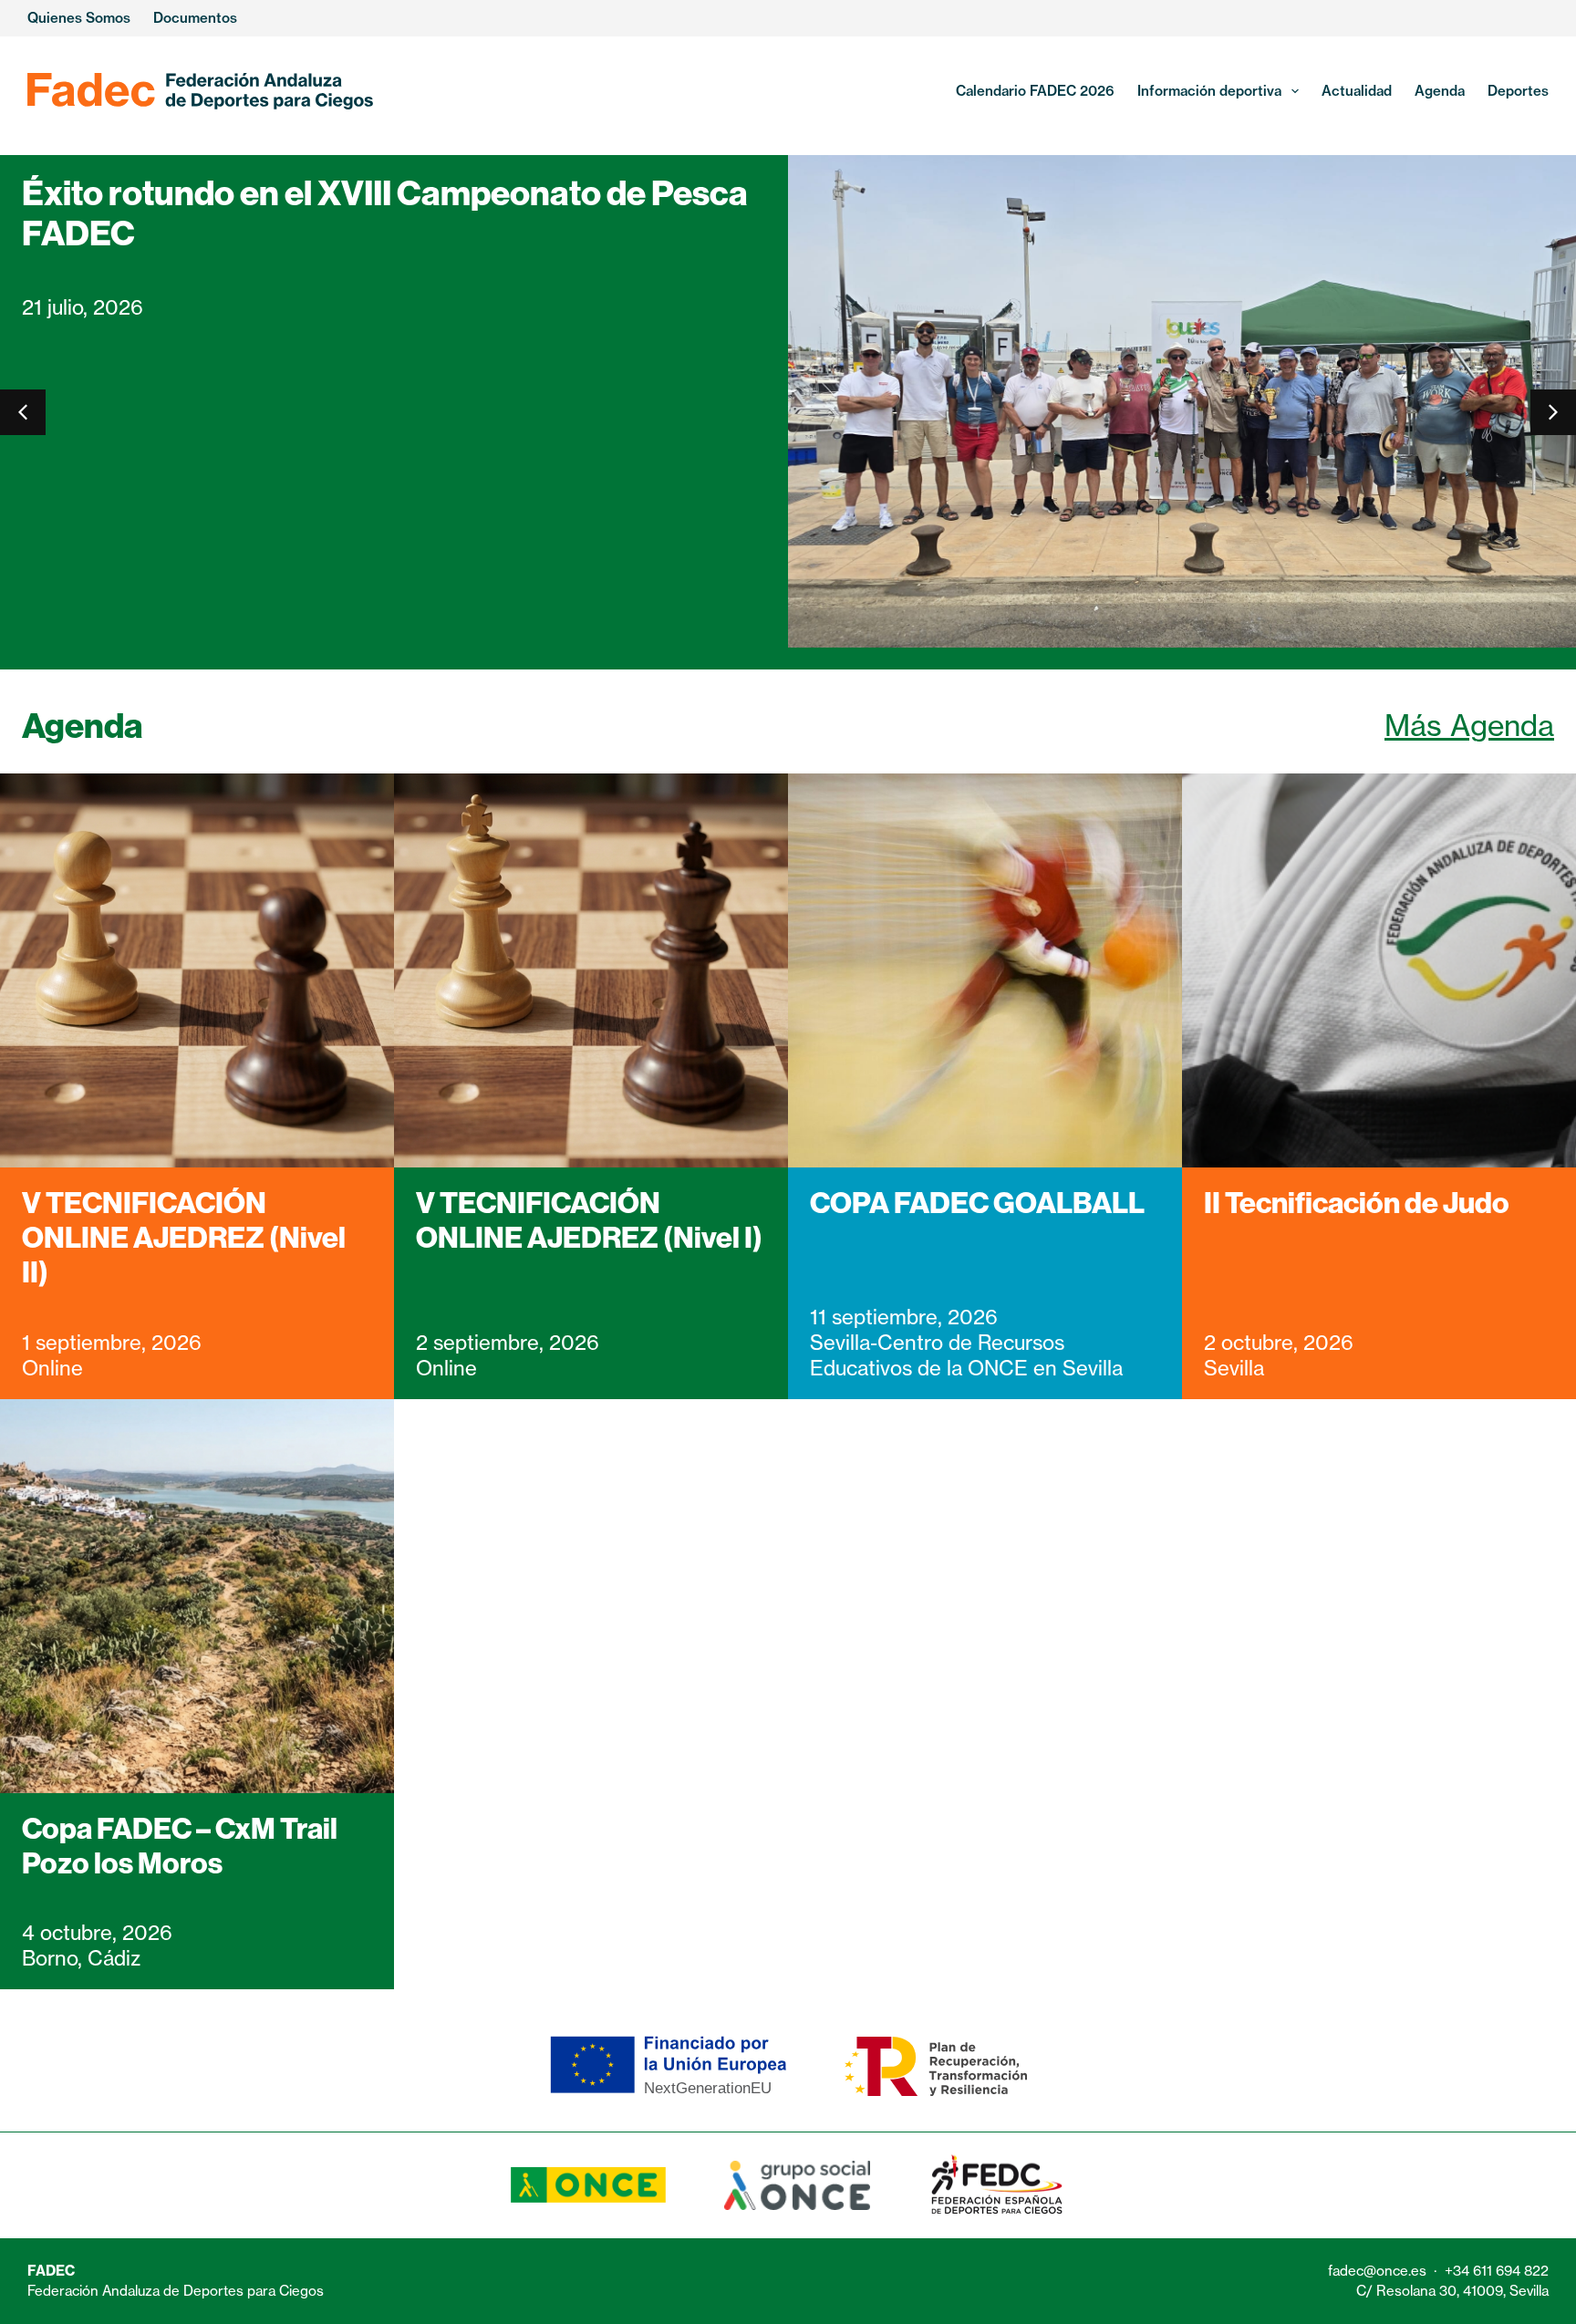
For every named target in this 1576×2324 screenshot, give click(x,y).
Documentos (195, 18)
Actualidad (1357, 91)
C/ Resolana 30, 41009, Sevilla (1452, 2291)
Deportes (1518, 91)
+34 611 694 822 (1497, 2271)
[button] (1553, 412)
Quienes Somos (79, 18)
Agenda (1440, 91)
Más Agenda (1469, 726)
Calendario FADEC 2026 (1035, 91)
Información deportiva (1209, 91)
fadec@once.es (1377, 2271)
